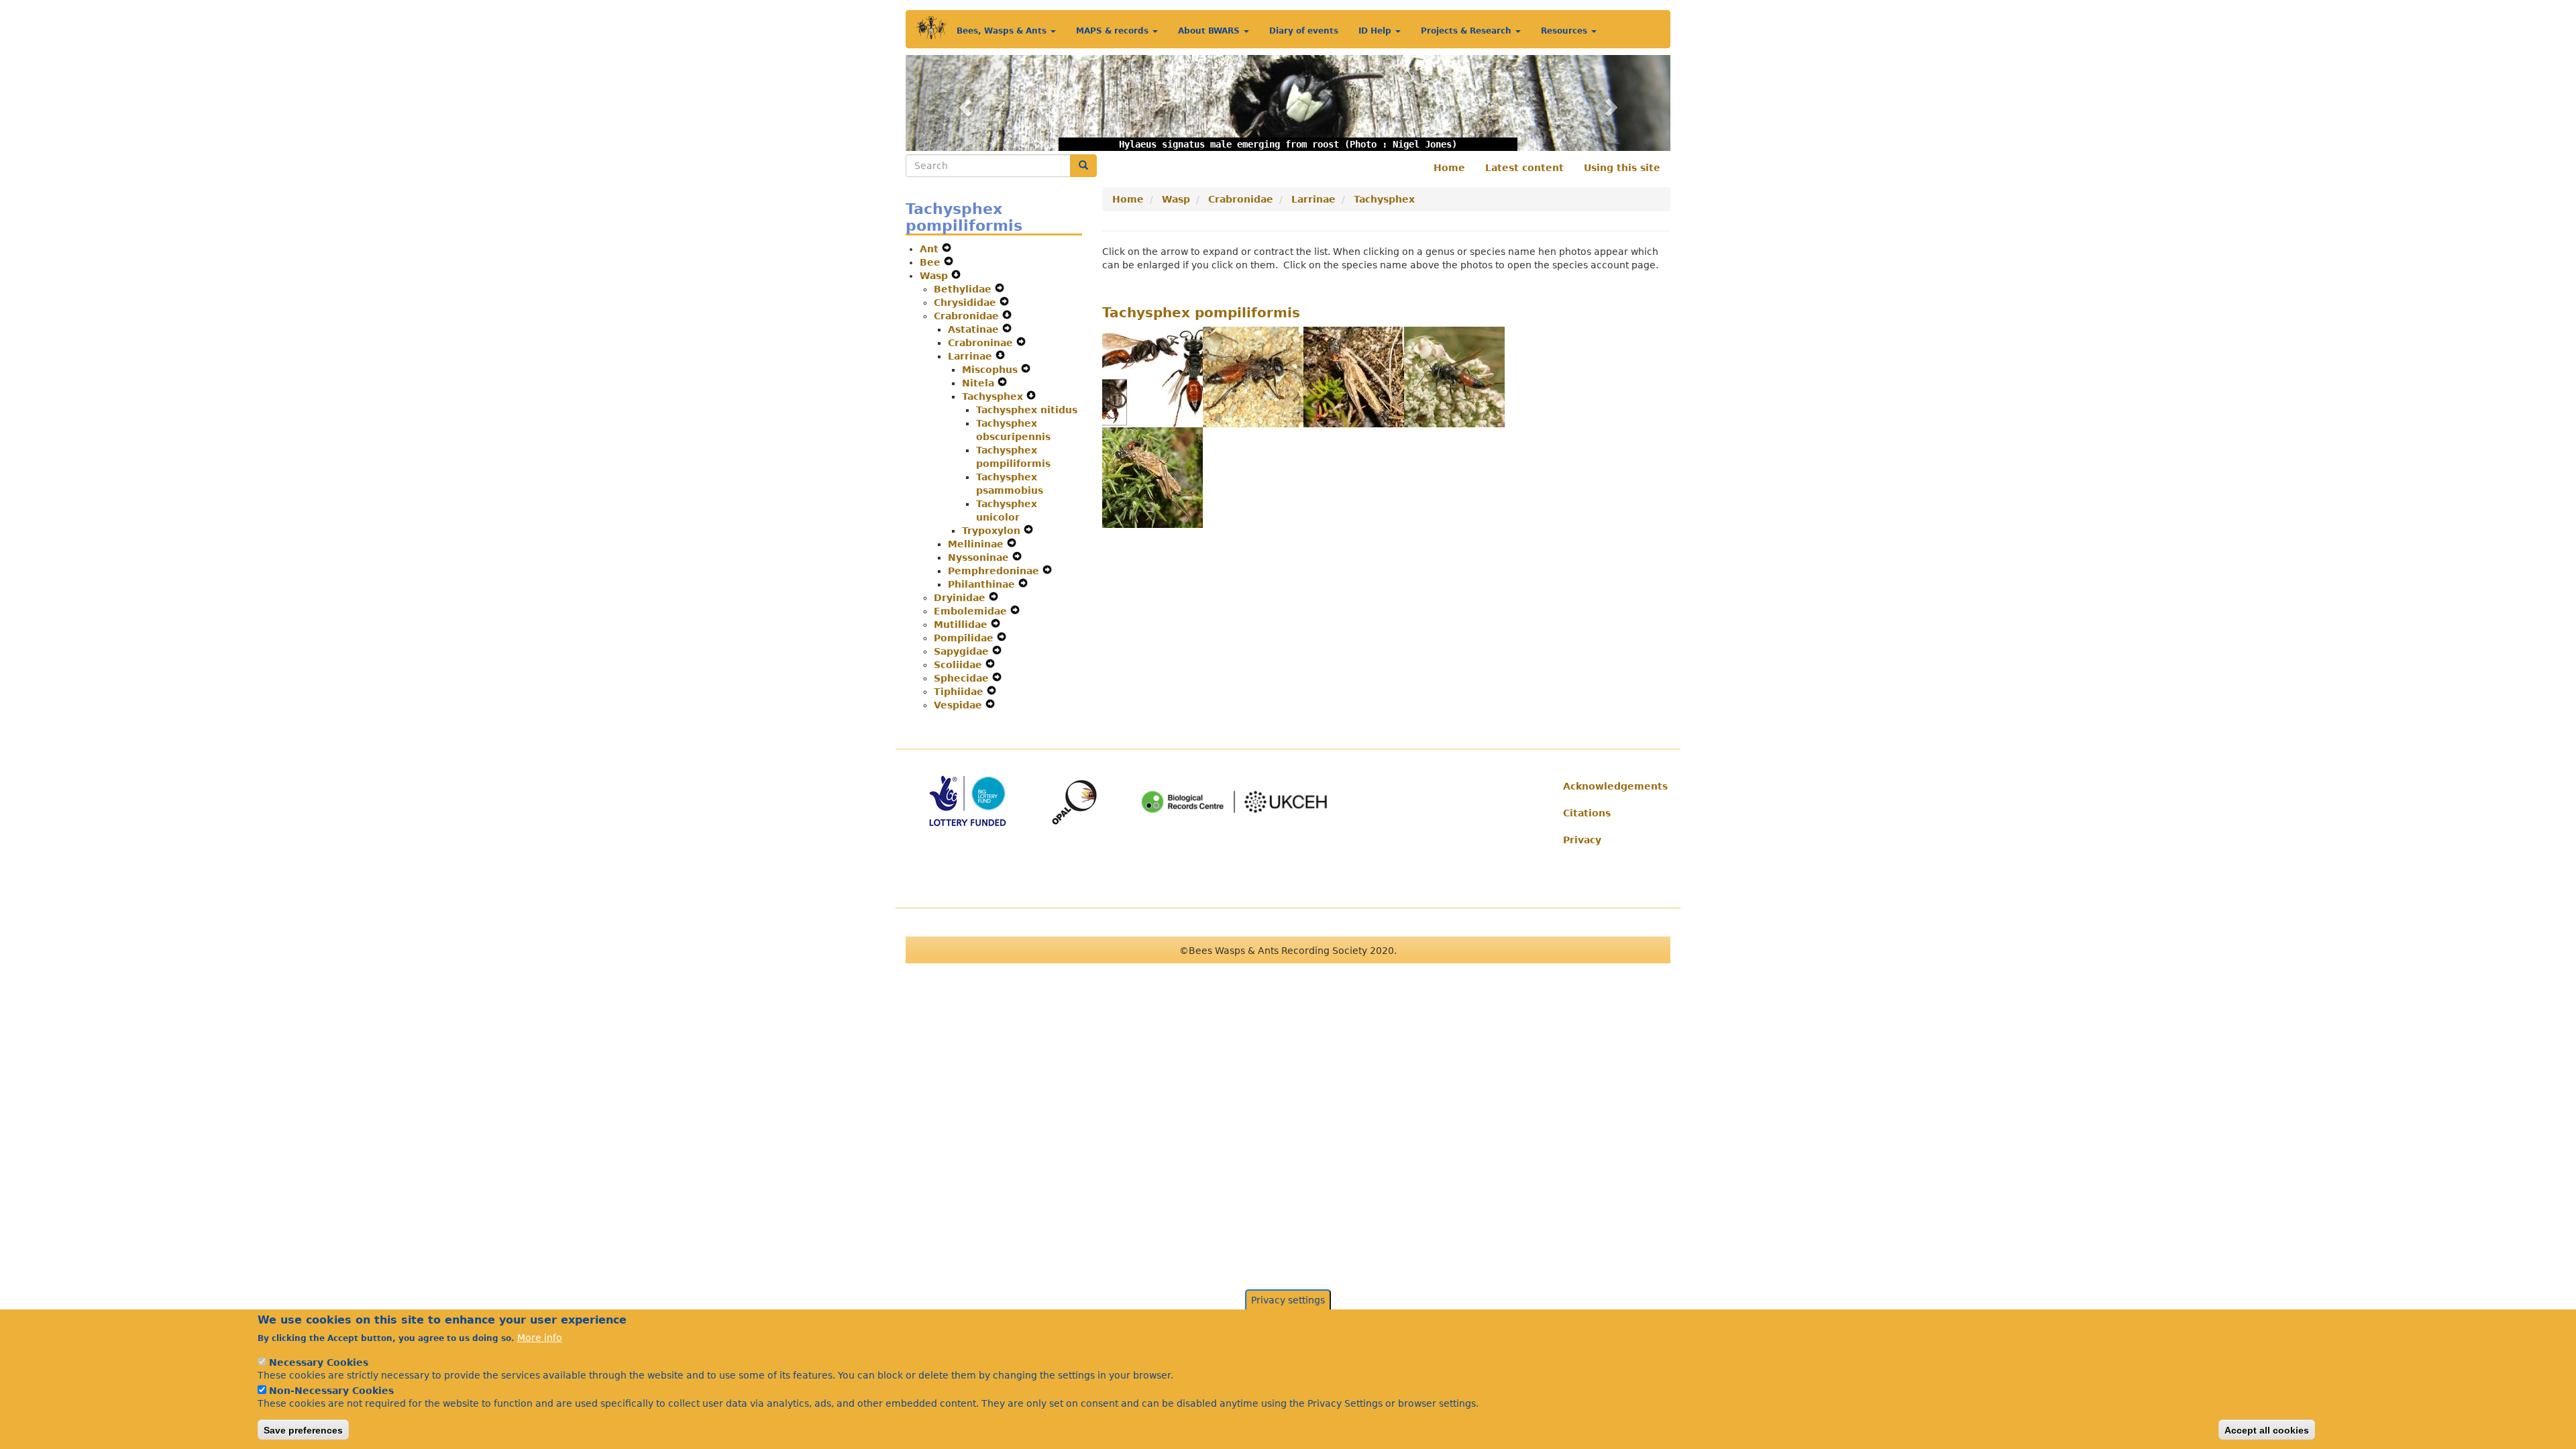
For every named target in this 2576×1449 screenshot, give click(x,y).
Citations (1587, 813)
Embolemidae (972, 611)
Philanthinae (983, 584)
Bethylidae (964, 289)
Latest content (1524, 168)
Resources (1565, 31)
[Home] (931, 28)
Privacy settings (1288, 1300)
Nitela (980, 383)
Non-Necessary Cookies (331, 1390)
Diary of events (1304, 31)
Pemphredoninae (995, 571)
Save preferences (303, 1430)
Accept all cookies (2267, 1430)
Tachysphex (994, 396)
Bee (932, 262)
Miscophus (991, 370)
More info (540, 1338)
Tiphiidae (960, 692)
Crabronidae (968, 316)
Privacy (1582, 840)
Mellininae (977, 544)
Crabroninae (982, 343)
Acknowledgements (1612, 786)
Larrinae (972, 356)
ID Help (1376, 31)
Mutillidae (962, 625)
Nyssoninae (980, 557)
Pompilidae (965, 638)
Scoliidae (960, 665)
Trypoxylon (993, 531)
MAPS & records (1114, 31)
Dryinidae (961, 598)
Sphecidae (963, 678)
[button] (963, 103)
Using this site (1622, 168)
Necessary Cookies (319, 1362)
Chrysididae (967, 303)
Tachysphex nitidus (1027, 410)
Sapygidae (963, 651)
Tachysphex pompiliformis (1201, 313)
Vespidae (960, 705)
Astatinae (975, 329)
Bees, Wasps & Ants (1003, 31)
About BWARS (1210, 31)
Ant (931, 249)
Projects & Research (1467, 31)
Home (1449, 168)
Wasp (935, 276)
